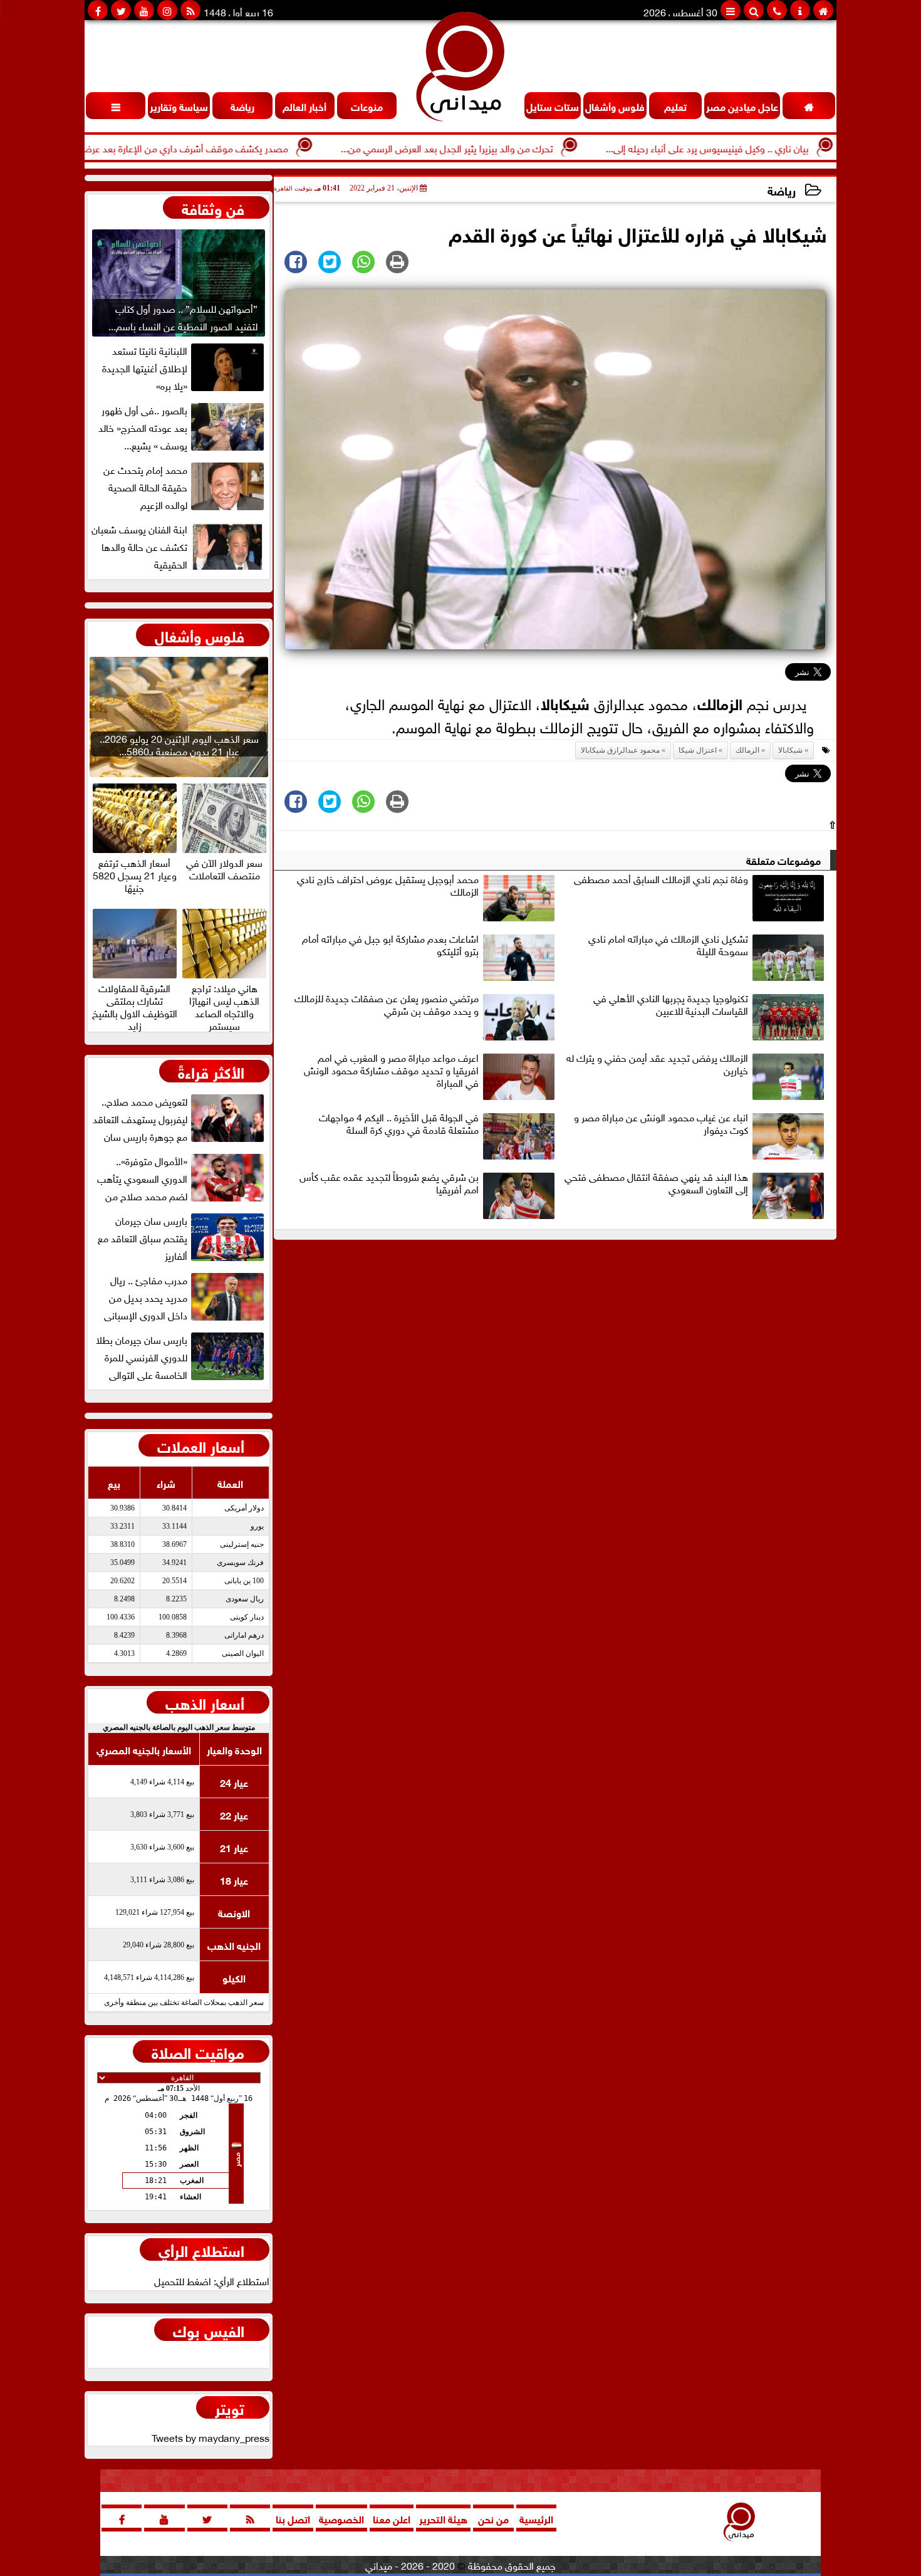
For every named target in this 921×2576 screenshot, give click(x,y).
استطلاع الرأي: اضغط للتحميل (212, 2280)
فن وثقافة (213, 207)
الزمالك (720, 702)
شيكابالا (565, 702)
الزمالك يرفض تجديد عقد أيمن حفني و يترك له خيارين (657, 1064)
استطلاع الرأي (201, 2249)
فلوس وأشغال (200, 635)
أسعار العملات (201, 1445)
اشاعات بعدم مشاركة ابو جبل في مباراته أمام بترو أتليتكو (390, 945)
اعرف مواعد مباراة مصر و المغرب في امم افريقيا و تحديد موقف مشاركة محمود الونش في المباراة (391, 1071)
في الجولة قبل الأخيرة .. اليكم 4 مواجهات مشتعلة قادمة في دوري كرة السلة (399, 1124)
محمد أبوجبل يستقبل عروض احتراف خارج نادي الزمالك (388, 886)
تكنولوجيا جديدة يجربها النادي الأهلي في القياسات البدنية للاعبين (671, 1005)
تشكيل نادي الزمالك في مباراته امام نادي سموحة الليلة (668, 945)
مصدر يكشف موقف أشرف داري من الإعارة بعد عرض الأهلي (235, 147)
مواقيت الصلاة (198, 2051)
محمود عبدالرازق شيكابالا (620, 750)
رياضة (782, 190)
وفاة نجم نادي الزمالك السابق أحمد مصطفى (661, 879)
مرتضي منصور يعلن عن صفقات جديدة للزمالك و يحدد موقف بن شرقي (387, 1005)
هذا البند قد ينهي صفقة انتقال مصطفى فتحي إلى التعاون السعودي (656, 1183)
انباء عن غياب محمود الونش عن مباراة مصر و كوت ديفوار (661, 1124)
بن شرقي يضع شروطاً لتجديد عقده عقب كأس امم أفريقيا (389, 1183)
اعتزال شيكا (698, 750)
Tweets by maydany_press (211, 2437)
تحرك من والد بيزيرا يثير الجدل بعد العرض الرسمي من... (513, 147)
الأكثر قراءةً (211, 1071)
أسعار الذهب (205, 1702)
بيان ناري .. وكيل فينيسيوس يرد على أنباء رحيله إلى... (773, 147)
